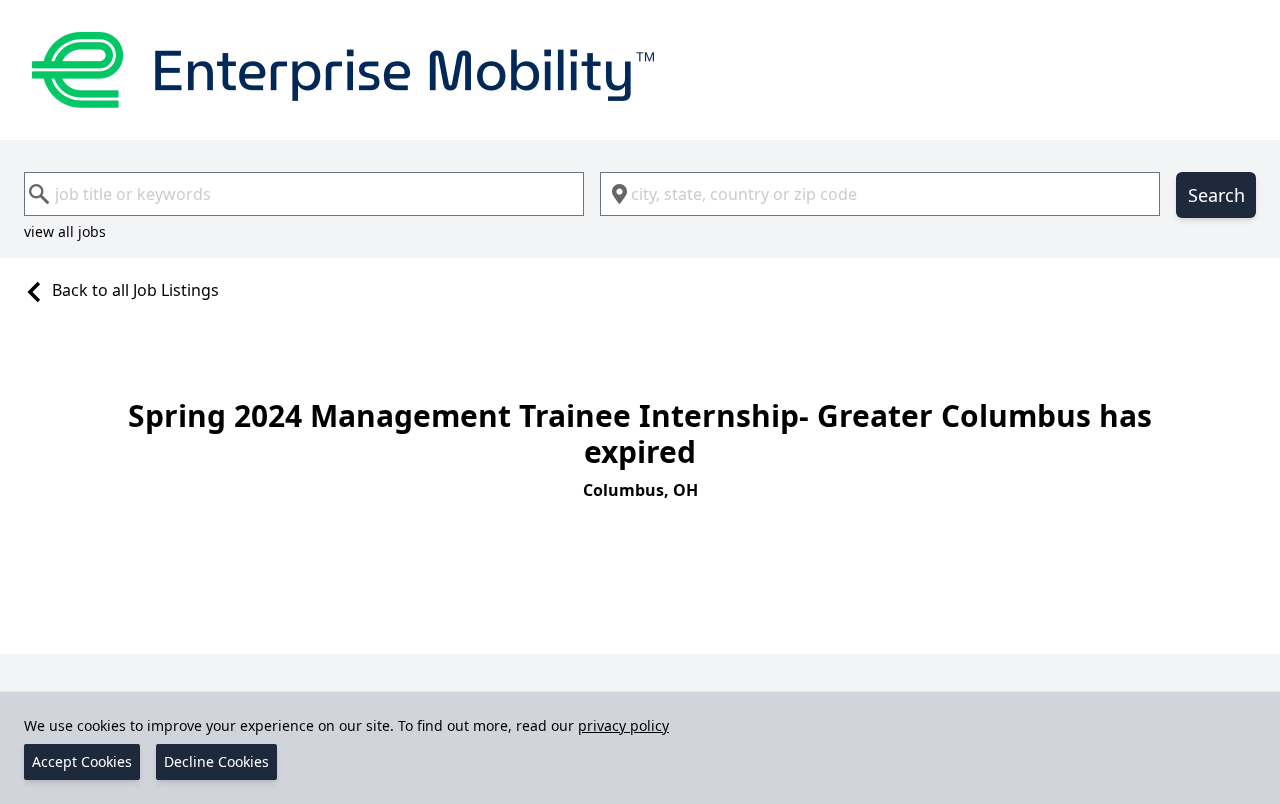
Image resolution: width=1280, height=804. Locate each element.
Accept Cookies (82, 761)
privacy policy (623, 725)
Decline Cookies (216, 761)
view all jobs (65, 231)
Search (1216, 195)
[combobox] (304, 194)
